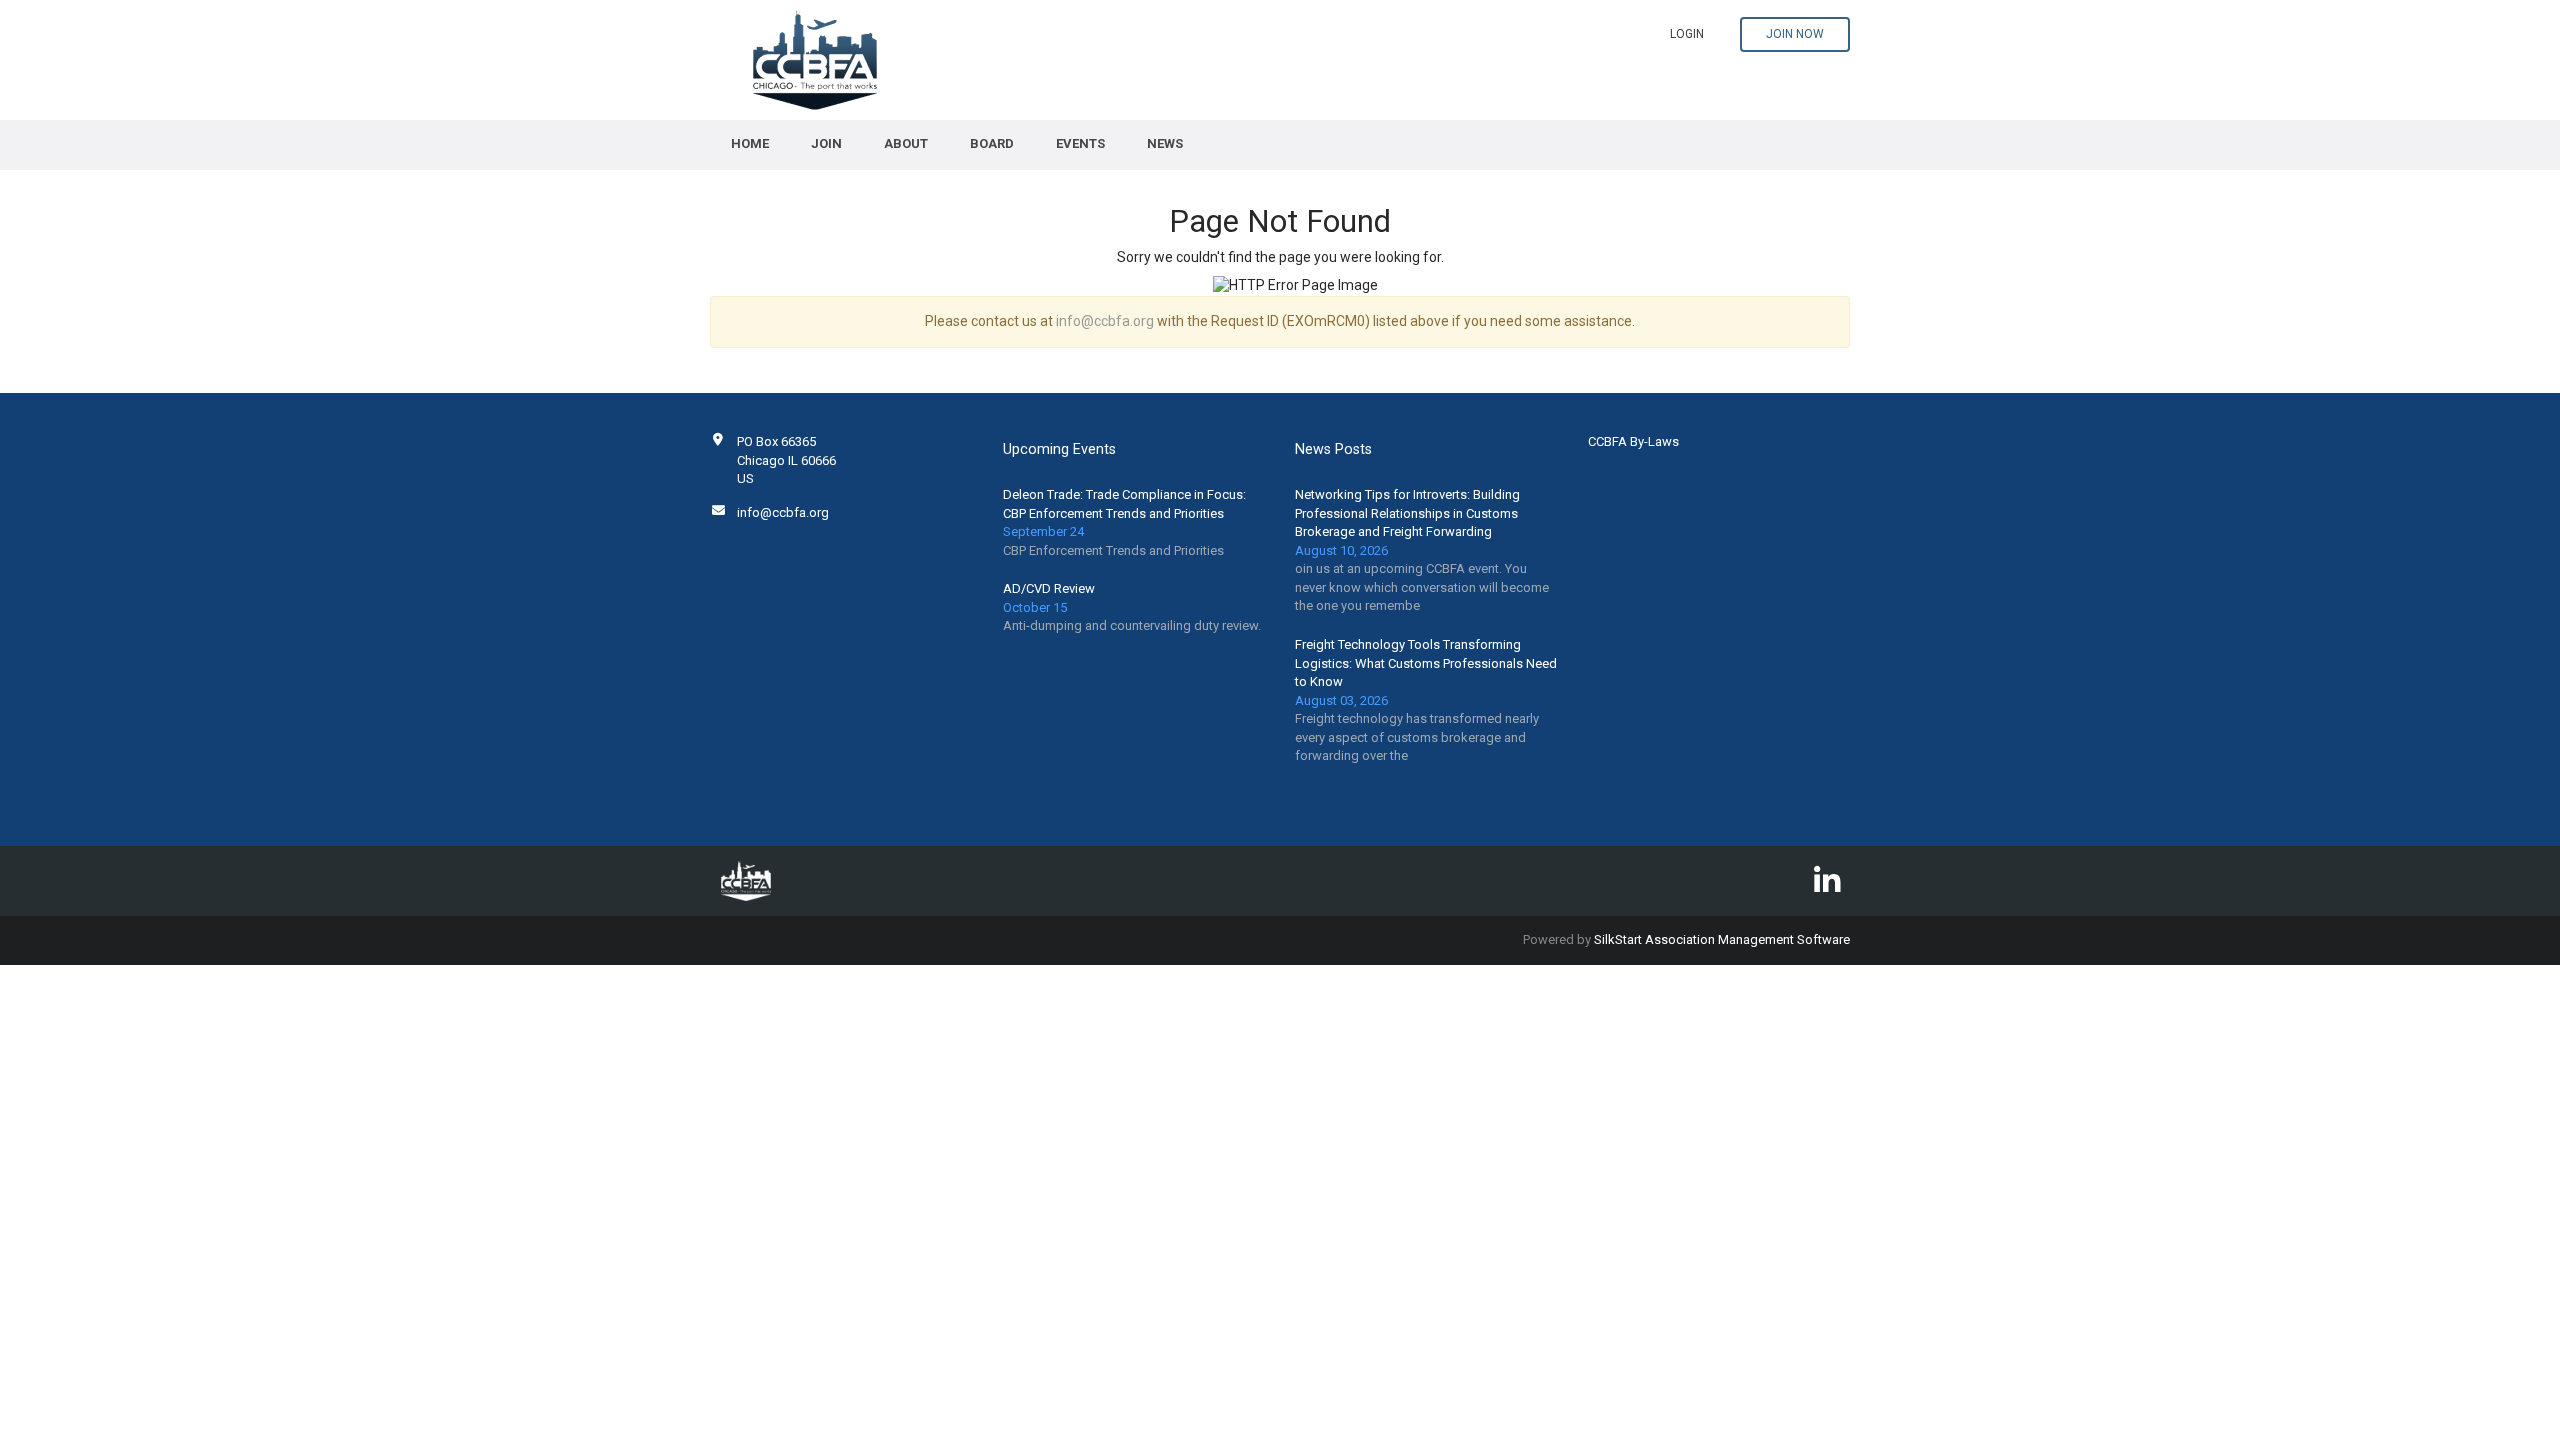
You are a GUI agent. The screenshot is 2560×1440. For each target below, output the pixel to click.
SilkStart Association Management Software (1722, 939)
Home (750, 143)
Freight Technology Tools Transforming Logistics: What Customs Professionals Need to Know (1426, 663)
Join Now (1795, 34)
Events (1080, 143)
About (906, 143)
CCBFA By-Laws (1633, 441)
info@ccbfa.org (1105, 321)
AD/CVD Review (1049, 588)
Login (1687, 34)
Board (992, 143)
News (1165, 143)
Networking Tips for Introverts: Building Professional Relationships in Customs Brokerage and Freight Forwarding (1407, 513)
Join (826, 143)
